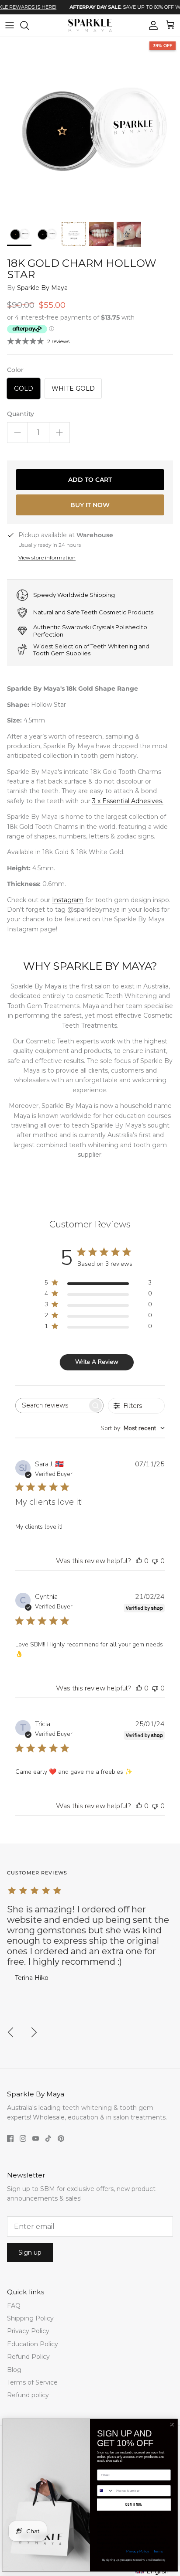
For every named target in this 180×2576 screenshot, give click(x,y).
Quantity (21, 414)
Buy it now (90, 505)
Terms (158, 2551)
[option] (90, 127)
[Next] (34, 2032)
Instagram (68, 900)
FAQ (14, 2306)
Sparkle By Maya (42, 288)
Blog (14, 2370)
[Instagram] (23, 2138)
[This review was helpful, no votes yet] (139, 1561)
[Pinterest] (61, 2138)
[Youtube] (36, 2138)
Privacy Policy (28, 2331)
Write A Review (97, 1362)
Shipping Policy (30, 2318)
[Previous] (10, 2032)
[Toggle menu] (10, 25)
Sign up (30, 2252)
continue (134, 2504)
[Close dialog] (172, 2425)
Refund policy (28, 2395)
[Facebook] (10, 2138)
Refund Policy (28, 2357)
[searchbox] (52, 1406)
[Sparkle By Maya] (90, 26)
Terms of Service (32, 2382)
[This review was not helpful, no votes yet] (155, 1561)
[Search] (29, 25)
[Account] (151, 25)
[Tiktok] (48, 2138)
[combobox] (133, 1428)
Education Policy (33, 2344)
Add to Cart (90, 480)
